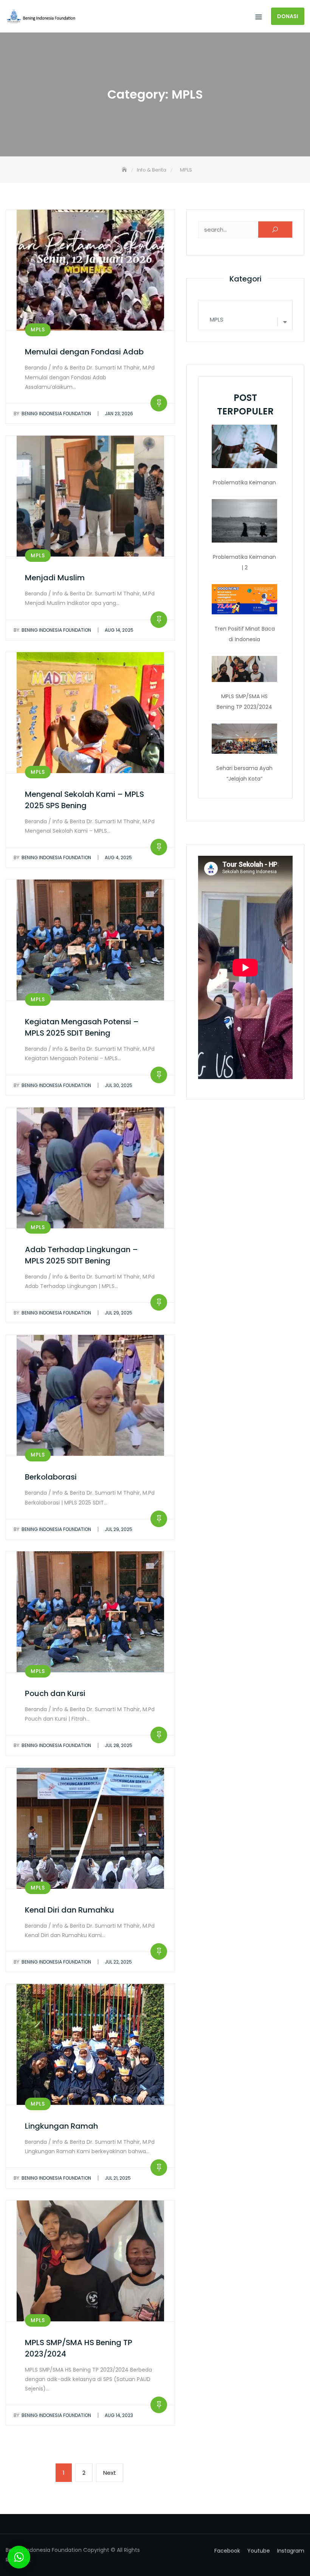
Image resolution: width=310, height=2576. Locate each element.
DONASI (288, 16)
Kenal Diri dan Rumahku (70, 1910)
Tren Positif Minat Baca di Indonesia (245, 634)
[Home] (125, 170)
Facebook (227, 2551)
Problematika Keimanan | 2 (244, 562)
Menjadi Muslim (55, 578)
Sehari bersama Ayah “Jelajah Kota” (244, 773)
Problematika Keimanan (244, 482)
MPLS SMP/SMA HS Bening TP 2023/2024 (244, 702)
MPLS (38, 329)
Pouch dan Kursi (55, 1693)
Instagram (291, 2551)
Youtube (259, 2551)
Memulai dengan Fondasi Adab (84, 352)
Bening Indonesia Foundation (52, 414)
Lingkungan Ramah (61, 2126)
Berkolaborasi (51, 1477)
